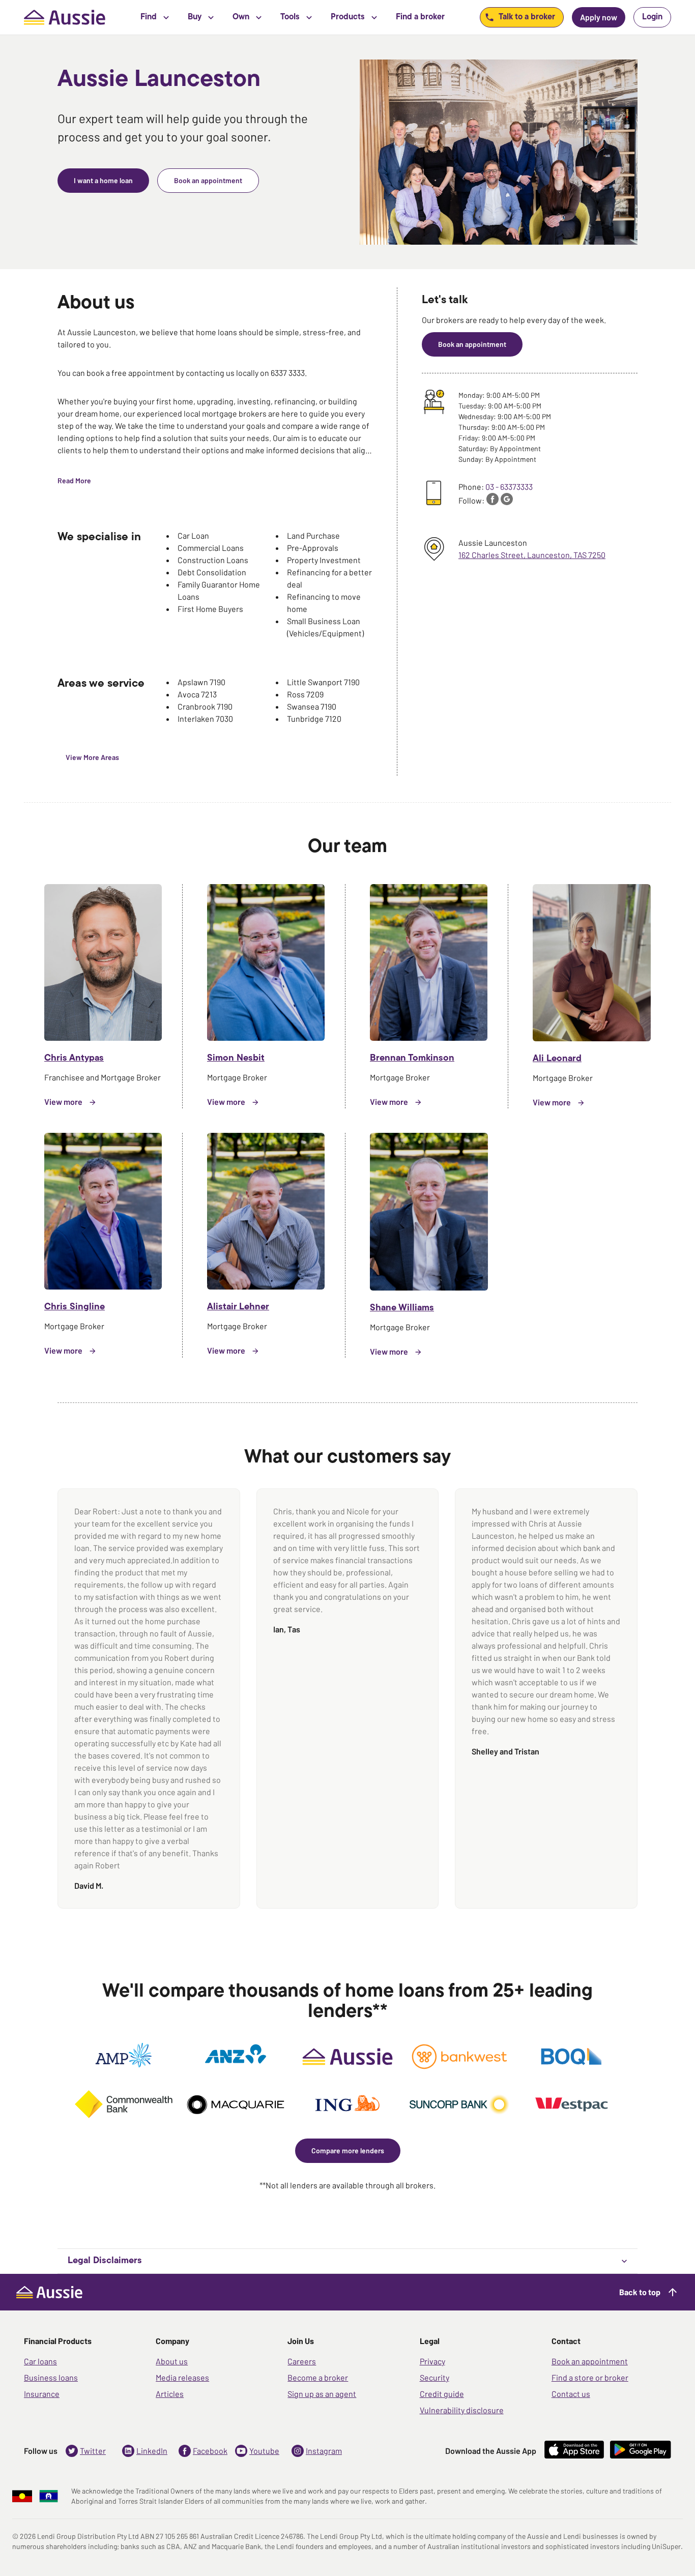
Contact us (571, 2394)
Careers (302, 2361)
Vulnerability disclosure (462, 2410)
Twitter (93, 2451)
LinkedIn (152, 2451)
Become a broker (318, 2377)
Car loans (40, 2361)
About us (172, 2361)
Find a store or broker (590, 2377)
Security (435, 2377)
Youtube (264, 2451)
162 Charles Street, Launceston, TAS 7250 (532, 555)
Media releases (182, 2377)
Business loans (51, 2377)
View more (63, 1102)
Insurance (42, 2394)
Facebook (210, 2451)
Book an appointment (590, 2361)
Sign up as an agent (322, 2394)
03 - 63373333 (509, 487)
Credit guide (442, 2394)
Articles (170, 2394)
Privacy (432, 2361)
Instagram (324, 2451)
